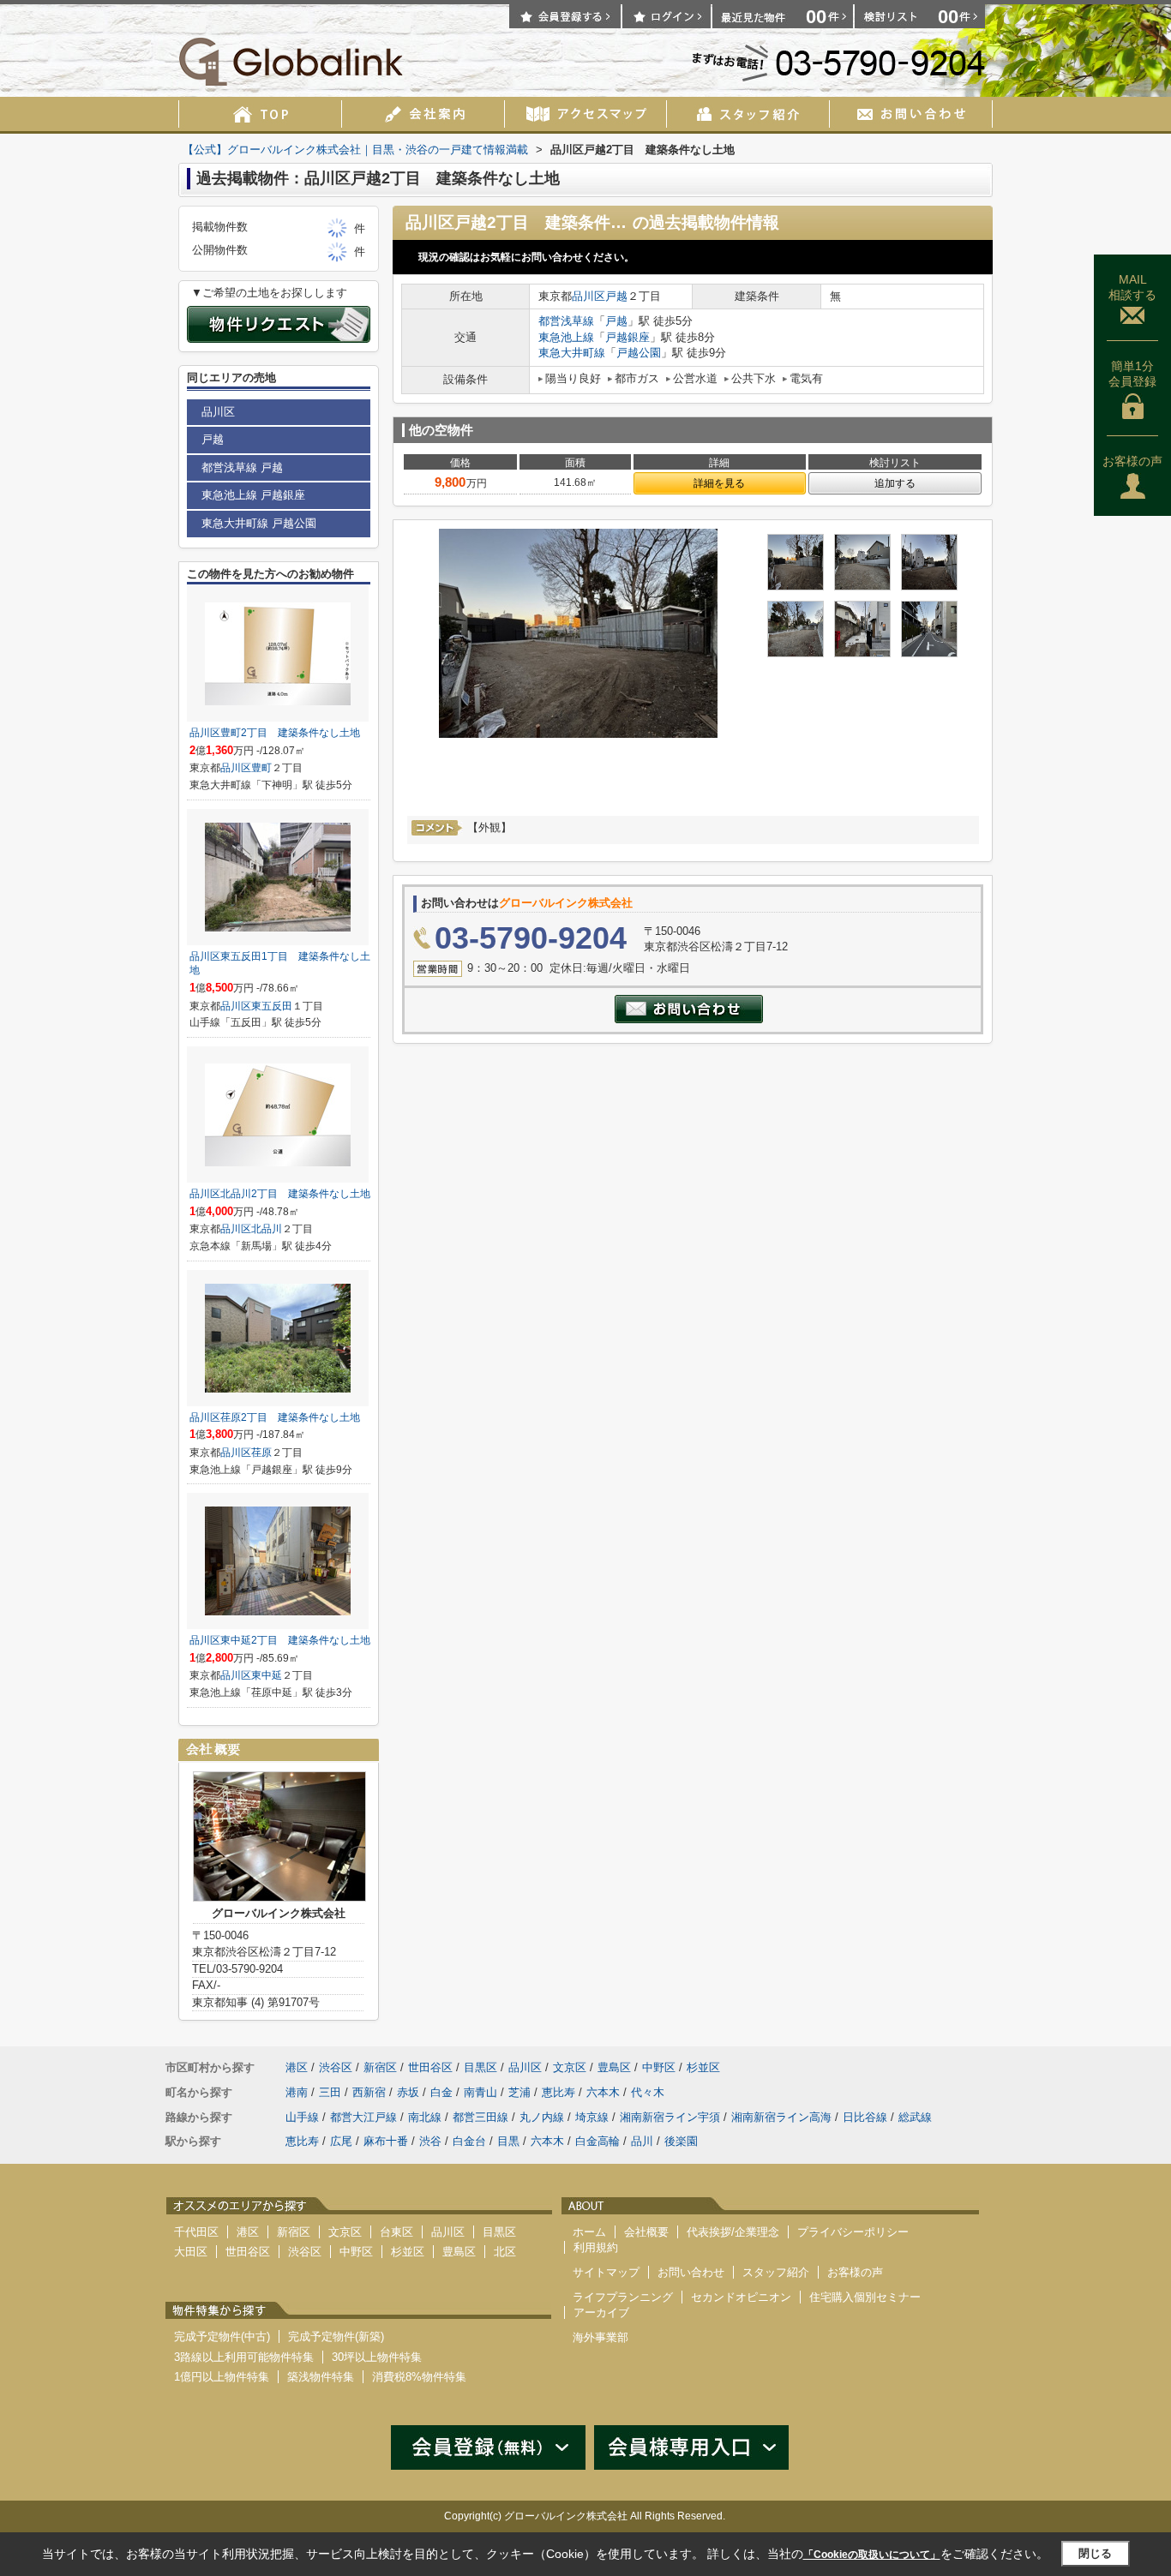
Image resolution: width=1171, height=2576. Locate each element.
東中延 (267, 1675)
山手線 (302, 2117)
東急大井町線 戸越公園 (259, 523)
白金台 (469, 2141)
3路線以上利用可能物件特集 (244, 2357)
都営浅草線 (566, 321)
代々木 (648, 2092)
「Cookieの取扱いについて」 (872, 2555)
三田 (330, 2092)
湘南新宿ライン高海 (781, 2117)
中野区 (659, 2067)
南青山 (480, 2092)
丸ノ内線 (542, 2117)
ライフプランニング (623, 2297)
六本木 (603, 2092)
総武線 (915, 2117)
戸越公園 (639, 353)
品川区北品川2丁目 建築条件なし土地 (280, 1194)
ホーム (589, 2232)
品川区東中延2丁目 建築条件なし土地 (280, 1640)
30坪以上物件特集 (377, 2357)
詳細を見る (719, 483)
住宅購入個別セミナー (865, 2297)
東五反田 (272, 1006)
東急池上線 (566, 337)
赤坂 (408, 2092)
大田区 (191, 2252)
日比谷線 (865, 2117)
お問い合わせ (691, 2272)
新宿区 (380, 2067)
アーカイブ (601, 2312)
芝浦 (519, 2092)
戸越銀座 (628, 337)
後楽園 (681, 2141)
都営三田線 (480, 2117)
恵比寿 (558, 2092)
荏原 (261, 1453)
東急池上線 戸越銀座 (253, 495)
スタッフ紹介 (776, 2272)
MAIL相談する (1132, 287)
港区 (297, 2067)
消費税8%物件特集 (419, 2377)
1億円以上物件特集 (222, 2377)
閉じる (1095, 2553)
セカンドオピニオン (741, 2297)
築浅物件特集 (321, 2377)
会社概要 (646, 2232)
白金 (441, 2092)
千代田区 (196, 2232)
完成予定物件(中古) (222, 2336)
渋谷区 (336, 2067)
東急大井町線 (572, 353)
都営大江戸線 (363, 2117)
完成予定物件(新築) (336, 2336)
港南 (297, 2092)
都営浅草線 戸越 (242, 467)
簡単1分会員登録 (1132, 374)
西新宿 (369, 2092)
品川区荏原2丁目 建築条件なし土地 (275, 1417)
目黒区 (480, 2067)
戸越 (616, 296)
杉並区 (703, 2067)
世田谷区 (430, 2067)
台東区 (396, 2232)
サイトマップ (606, 2272)
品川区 (589, 296)
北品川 (267, 1229)
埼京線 (592, 2117)
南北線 (425, 2117)
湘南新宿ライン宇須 (670, 2117)
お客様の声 (1132, 461)
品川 (642, 2141)
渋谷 (430, 2141)
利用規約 (596, 2247)
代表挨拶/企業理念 (733, 2232)
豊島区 (614, 2067)
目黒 (508, 2141)
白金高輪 (598, 2141)
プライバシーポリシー (853, 2232)
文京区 (570, 2067)
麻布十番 (386, 2141)
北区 (505, 2252)
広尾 (341, 2141)
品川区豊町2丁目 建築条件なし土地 (275, 733)
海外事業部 (601, 2337)
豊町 (261, 768)
